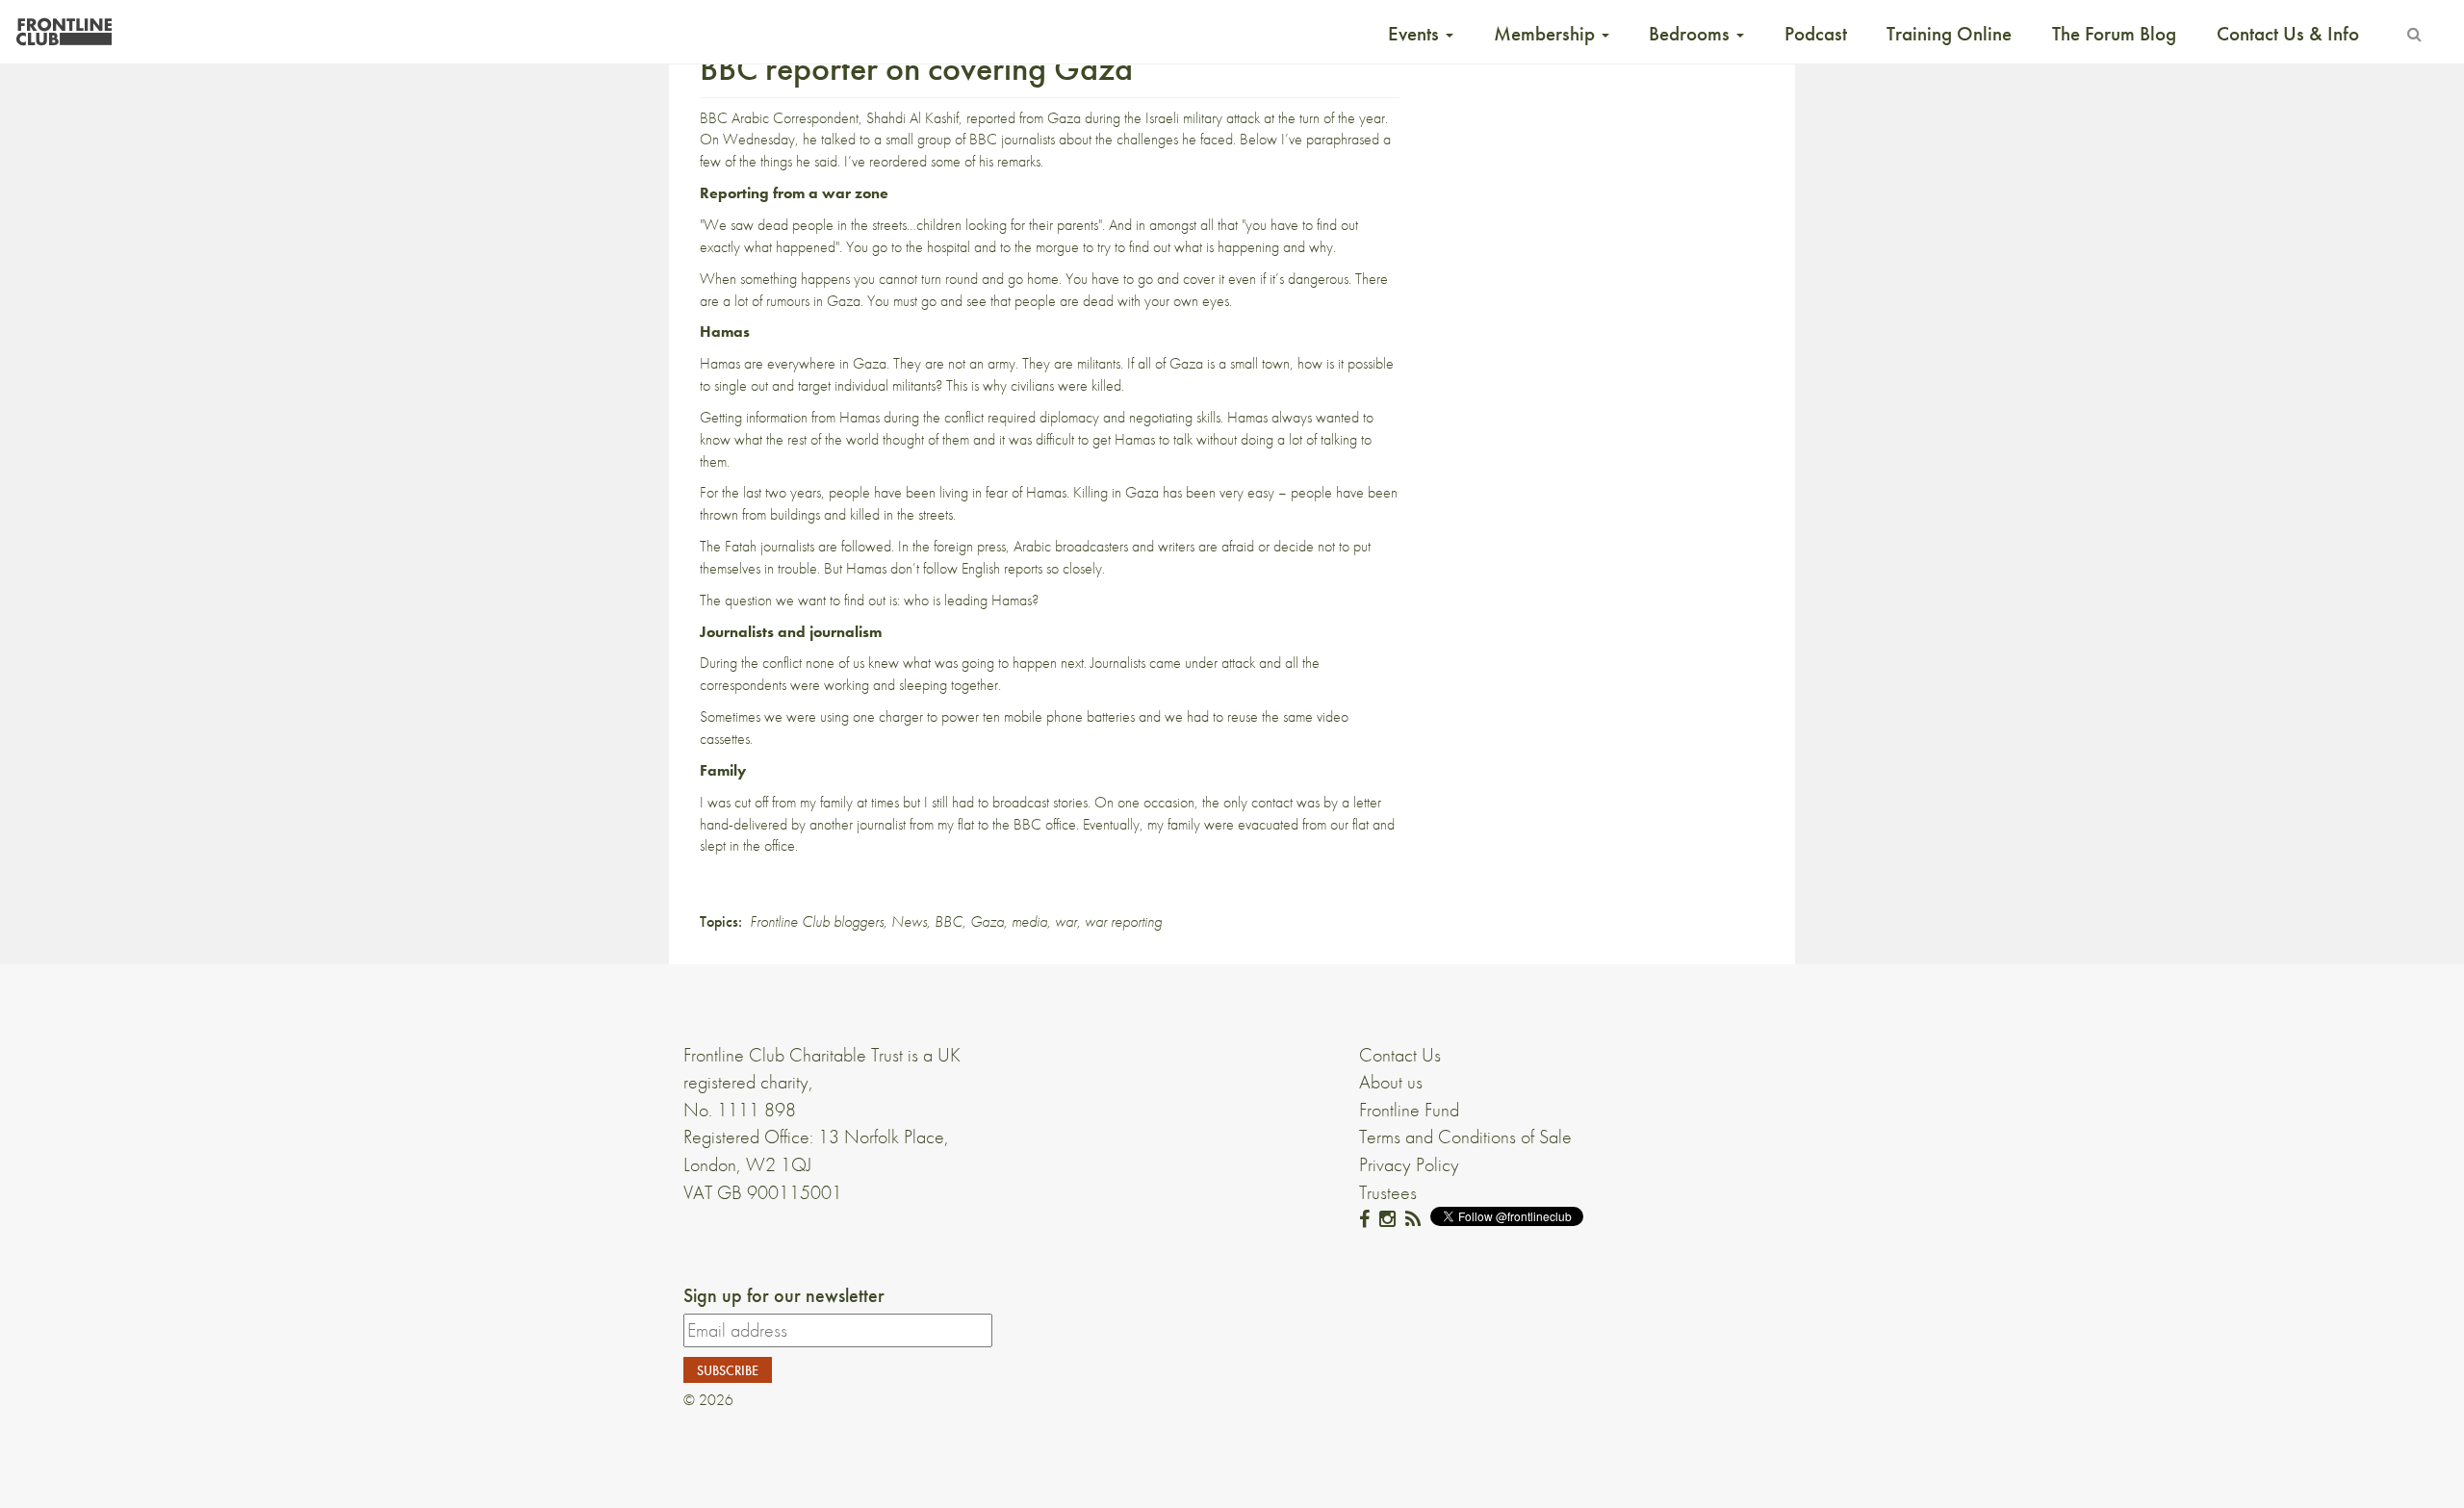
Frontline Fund (1409, 1110)
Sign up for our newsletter (784, 1295)
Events (1416, 34)
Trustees (1388, 1192)
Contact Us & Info (2288, 34)
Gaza (987, 921)
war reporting (1123, 921)
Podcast (1816, 34)
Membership (1547, 34)
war (1066, 921)
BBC (949, 921)
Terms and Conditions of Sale (1465, 1137)
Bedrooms (1692, 34)
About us (1391, 1082)
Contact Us (1400, 1055)
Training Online (1949, 34)
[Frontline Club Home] (64, 26)
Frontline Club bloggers (817, 921)
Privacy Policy (1409, 1164)
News (909, 921)
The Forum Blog (2114, 34)
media (1029, 921)
